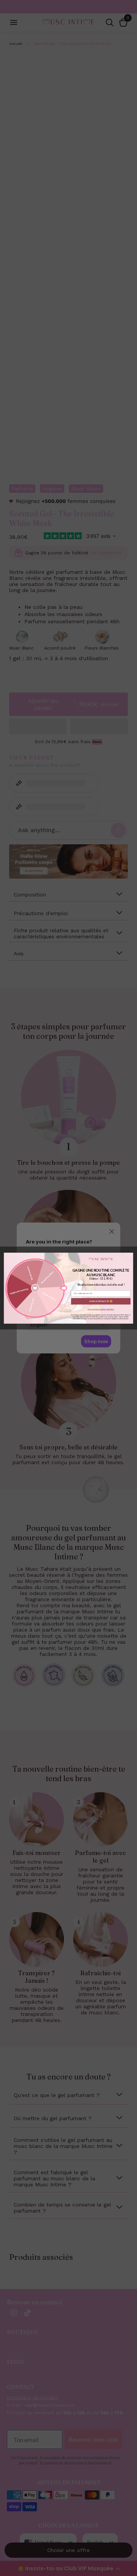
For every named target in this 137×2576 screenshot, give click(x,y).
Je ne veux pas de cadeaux (101, 1309)
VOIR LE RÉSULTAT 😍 (101, 1301)
